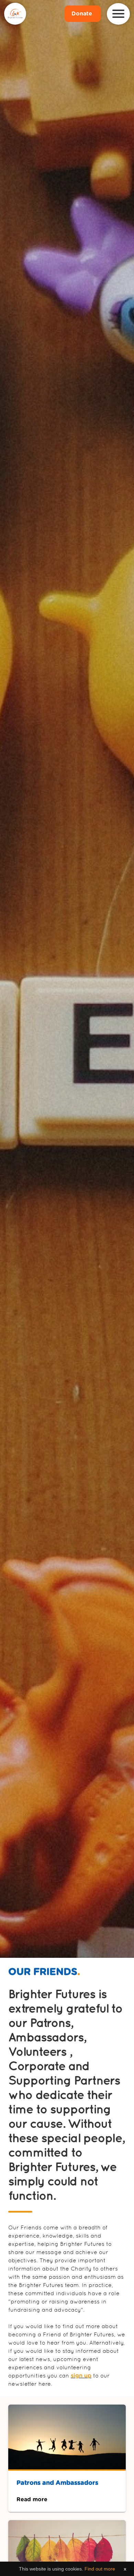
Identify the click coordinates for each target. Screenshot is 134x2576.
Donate (83, 14)
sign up (81, 2376)
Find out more (100, 2569)
